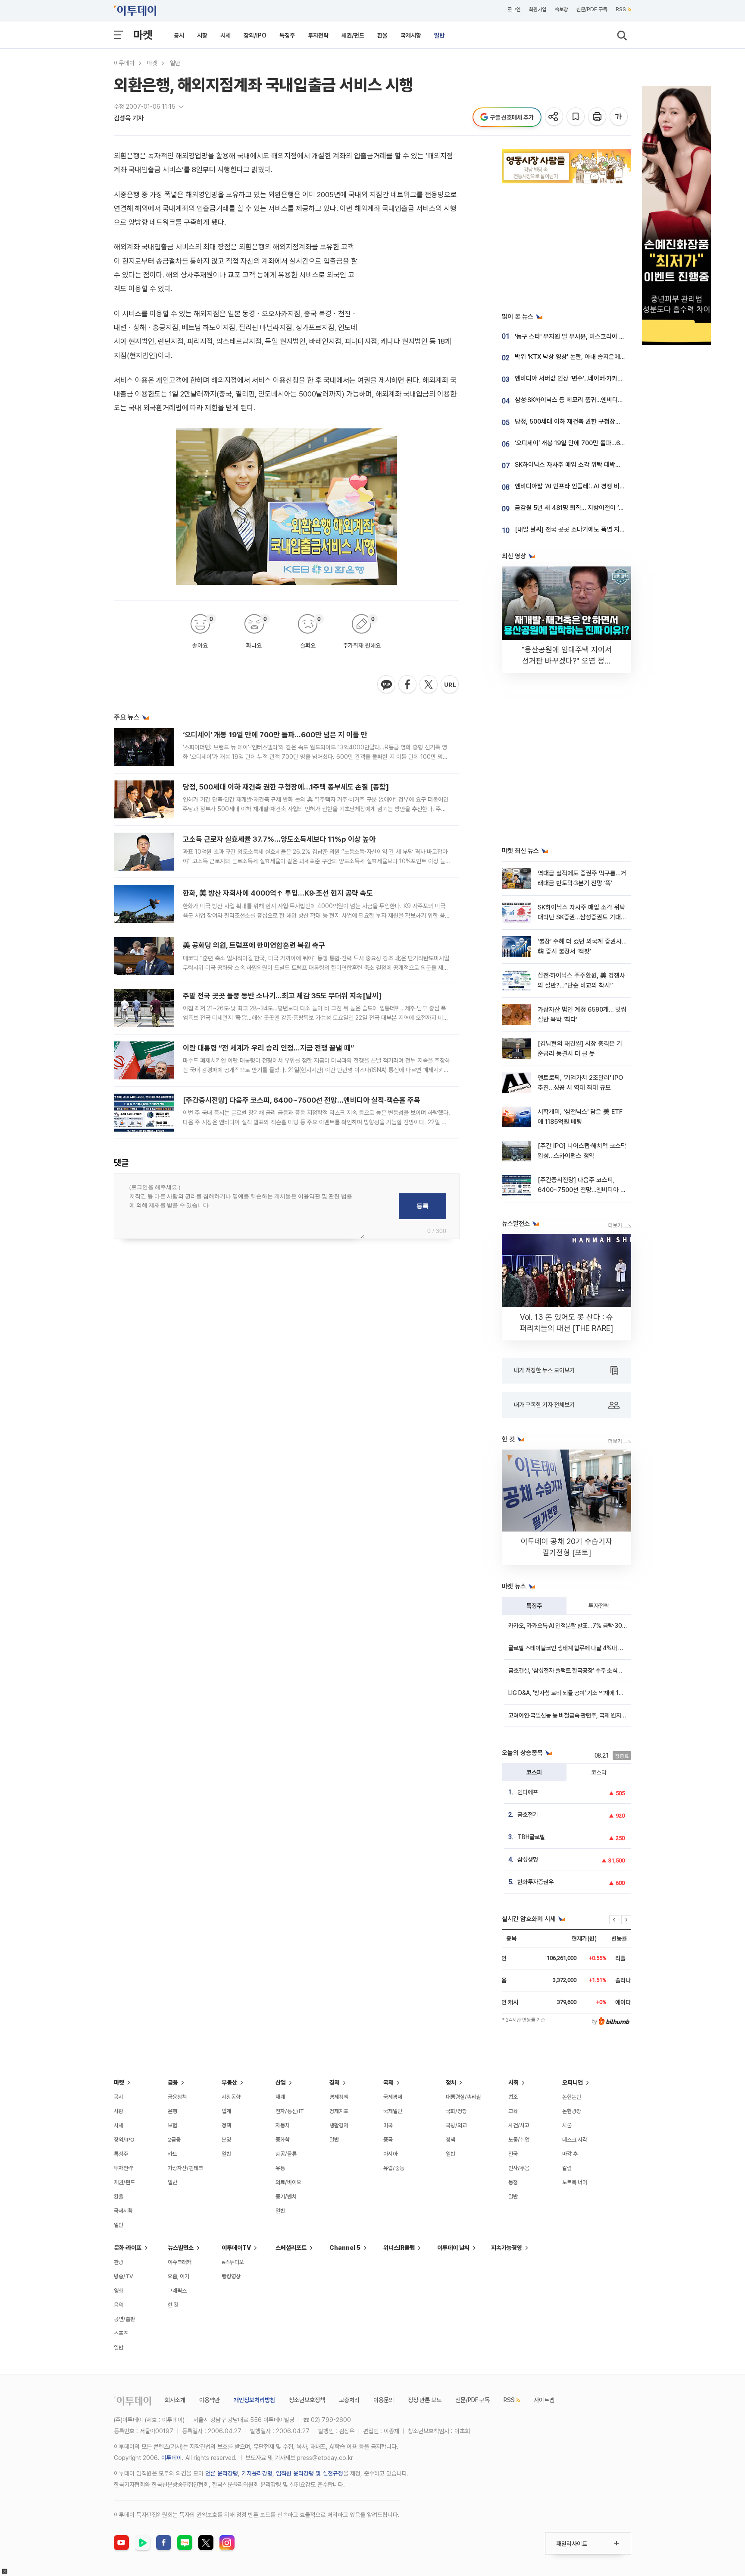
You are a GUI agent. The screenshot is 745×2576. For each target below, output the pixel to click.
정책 (226, 2125)
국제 (388, 2082)
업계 (226, 2111)
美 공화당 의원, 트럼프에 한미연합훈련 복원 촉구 (254, 945)
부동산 (229, 2082)
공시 (179, 35)
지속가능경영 (507, 2248)
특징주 (287, 35)
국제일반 (393, 2111)
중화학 (283, 2140)
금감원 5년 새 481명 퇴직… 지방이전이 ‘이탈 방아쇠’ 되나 (589, 508)
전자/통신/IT (290, 2111)
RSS (621, 9)
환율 (382, 35)
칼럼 (567, 2168)
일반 (439, 35)
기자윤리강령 (257, 2473)
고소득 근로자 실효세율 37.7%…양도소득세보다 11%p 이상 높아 (279, 839)
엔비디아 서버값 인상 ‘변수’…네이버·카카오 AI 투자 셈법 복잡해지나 (600, 378)
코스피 (534, 1772)
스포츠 (121, 2333)
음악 (119, 2305)
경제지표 (339, 2111)
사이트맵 (544, 2400)
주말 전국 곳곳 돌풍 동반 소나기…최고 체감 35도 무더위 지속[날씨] (282, 996)
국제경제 (393, 2097)
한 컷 (173, 2305)
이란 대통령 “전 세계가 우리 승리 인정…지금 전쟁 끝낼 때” (268, 1048)
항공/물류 (286, 2154)
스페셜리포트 (291, 2248)
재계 (280, 2097)
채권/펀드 (353, 35)
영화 (119, 2291)
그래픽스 (177, 2291)
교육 (513, 2111)
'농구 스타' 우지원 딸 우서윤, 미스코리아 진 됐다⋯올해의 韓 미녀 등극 (604, 337)
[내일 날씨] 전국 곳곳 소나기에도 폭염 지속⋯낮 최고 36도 (589, 529)
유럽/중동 (394, 2168)
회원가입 (538, 9)
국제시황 (411, 35)
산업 (281, 2082)
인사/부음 (519, 2168)
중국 (388, 2140)
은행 (172, 2111)
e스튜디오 (233, 2262)
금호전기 (528, 1815)
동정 (513, 2182)
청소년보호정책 (307, 2400)
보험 (172, 2125)
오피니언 (573, 2082)
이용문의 (384, 2400)
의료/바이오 (288, 2182)
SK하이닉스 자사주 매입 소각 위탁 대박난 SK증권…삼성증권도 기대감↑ (607, 465)
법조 (513, 2097)
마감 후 (570, 2154)
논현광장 (572, 2111)
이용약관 (210, 2400)
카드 (172, 2154)
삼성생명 (528, 1859)
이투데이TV (236, 2248)
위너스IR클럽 (399, 2248)
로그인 (514, 9)
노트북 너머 (575, 2182)
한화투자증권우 (535, 1882)
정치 (451, 2082)
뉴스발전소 (181, 2248)
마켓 (143, 35)
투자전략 (318, 35)
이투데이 (124, 63)
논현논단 (572, 2097)
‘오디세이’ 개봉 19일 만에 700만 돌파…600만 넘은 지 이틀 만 (275, 735)
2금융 (174, 2140)
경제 (335, 2082)
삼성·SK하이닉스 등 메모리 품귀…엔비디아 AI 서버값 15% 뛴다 (595, 400)
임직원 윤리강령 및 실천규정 (310, 2473)
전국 (513, 2154)
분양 (226, 2140)
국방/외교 (456, 2125)
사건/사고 (519, 2125)
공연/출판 (124, 2319)
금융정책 (177, 2097)
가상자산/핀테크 (185, 2168)
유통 (280, 2168)
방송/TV (124, 2276)
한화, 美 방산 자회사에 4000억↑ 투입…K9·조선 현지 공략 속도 (278, 893)
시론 (567, 2125)
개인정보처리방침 (254, 2400)
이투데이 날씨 (453, 2248)
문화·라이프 (128, 2248)
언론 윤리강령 (222, 2473)
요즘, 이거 (178, 2276)
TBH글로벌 (531, 1837)
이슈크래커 (180, 2262)
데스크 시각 (575, 2140)
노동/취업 (519, 2140)
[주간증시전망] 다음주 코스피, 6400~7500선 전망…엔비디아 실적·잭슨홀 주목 (302, 1100)
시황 (202, 35)
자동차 (283, 2125)
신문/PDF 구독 (592, 9)
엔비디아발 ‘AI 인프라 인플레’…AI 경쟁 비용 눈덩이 (579, 486)
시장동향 (231, 2097)
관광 (119, 2262)
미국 (388, 2125)
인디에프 (528, 1792)
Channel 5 (345, 2248)
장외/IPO (255, 35)
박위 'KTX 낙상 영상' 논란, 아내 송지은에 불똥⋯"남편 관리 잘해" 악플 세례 (610, 357)
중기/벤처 (286, 2197)
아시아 (390, 2154)
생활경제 (339, 2125)
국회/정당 (456, 2111)
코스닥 (599, 1772)
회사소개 (175, 2400)
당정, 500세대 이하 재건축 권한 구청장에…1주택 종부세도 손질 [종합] (286, 787)
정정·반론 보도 (425, 2400)
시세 (225, 35)
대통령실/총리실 (463, 2097)
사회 (513, 2082)
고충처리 (349, 2400)
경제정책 (339, 2097)
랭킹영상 (231, 2276)
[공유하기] (555, 117)
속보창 (561, 9)
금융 (173, 2082)
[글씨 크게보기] (619, 117)
